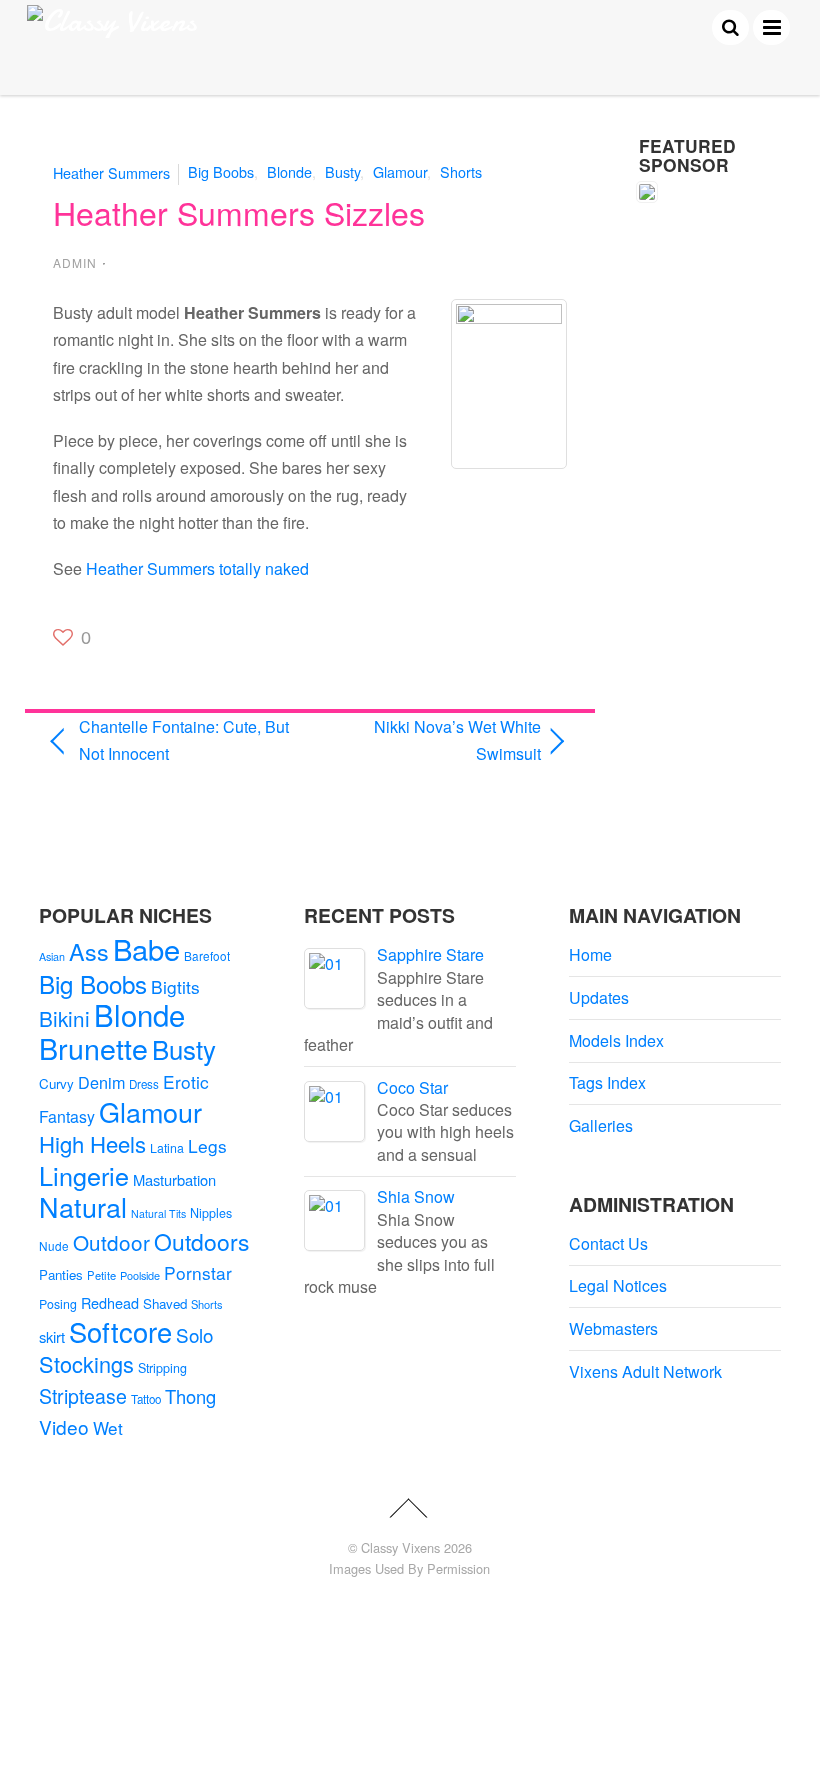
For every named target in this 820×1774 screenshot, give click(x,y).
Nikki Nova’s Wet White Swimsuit (432, 740)
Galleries (601, 1125)
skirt (52, 1336)
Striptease (83, 1396)
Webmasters (613, 1328)
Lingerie (84, 1175)
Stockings (86, 1363)
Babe (146, 948)
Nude (54, 1245)
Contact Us (608, 1243)
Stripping (162, 1368)
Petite (101, 1275)
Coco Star (412, 1087)
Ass (89, 951)
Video (64, 1426)
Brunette (93, 1047)
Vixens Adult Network (645, 1371)
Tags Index (607, 1082)
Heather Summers (111, 171)
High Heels (92, 1143)
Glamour (400, 171)
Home (590, 954)
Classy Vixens (400, 1547)
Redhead (110, 1302)
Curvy (56, 1083)
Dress (144, 1084)
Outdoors (201, 1241)
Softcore (120, 1331)
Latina (167, 1148)
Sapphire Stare (430, 954)
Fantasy (67, 1116)
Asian (52, 956)
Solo (194, 1334)
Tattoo (146, 1399)
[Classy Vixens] (112, 21)
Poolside (140, 1275)
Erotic (186, 1081)
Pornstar (198, 1272)
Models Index (616, 1040)
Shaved (165, 1303)
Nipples (211, 1213)
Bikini (64, 1018)
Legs (207, 1145)
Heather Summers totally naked (197, 568)
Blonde (289, 171)
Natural (83, 1206)
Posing (58, 1304)
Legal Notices (618, 1285)
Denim (101, 1082)
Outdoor (111, 1242)
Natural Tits (158, 1213)
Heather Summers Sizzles (239, 212)
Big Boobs (221, 171)
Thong (190, 1396)
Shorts (461, 171)
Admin (75, 262)
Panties (61, 1274)
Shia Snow (416, 1196)
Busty (342, 171)
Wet (108, 1427)
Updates (599, 997)
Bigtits (175, 986)
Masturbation (174, 1179)
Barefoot (207, 955)
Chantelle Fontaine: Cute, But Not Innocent (184, 740)
